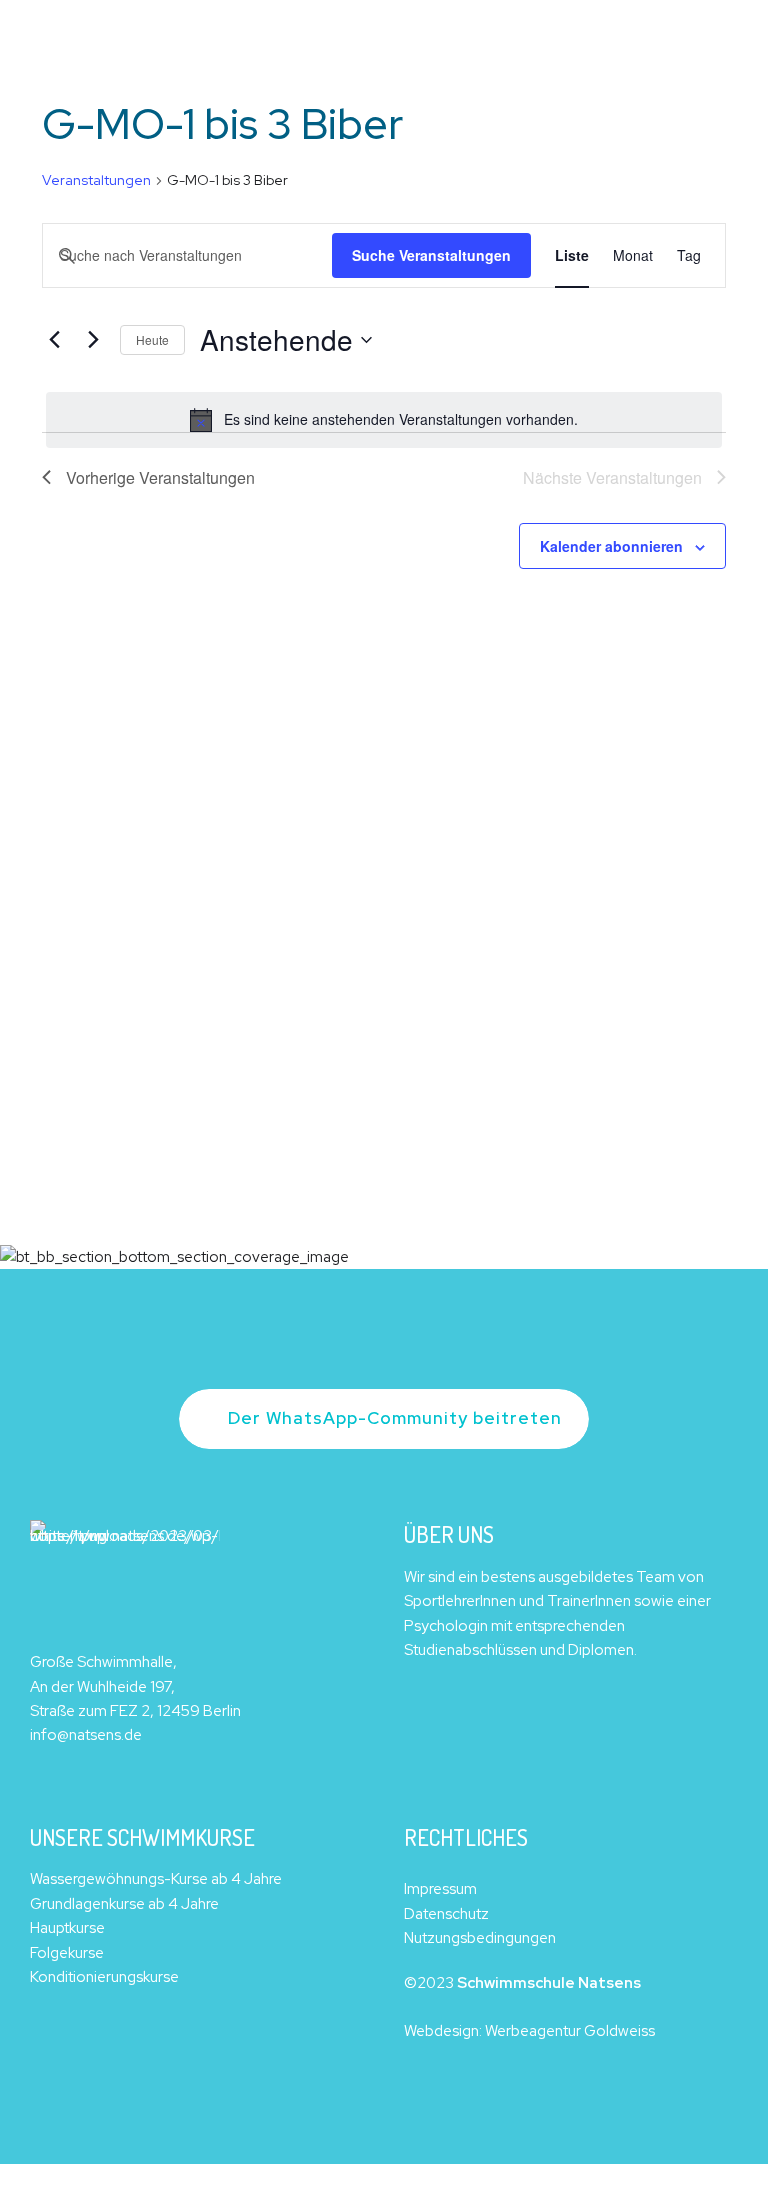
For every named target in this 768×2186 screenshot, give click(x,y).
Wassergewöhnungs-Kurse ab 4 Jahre (156, 1879)
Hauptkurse (67, 1928)
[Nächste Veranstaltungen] (93, 340)
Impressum (440, 1889)
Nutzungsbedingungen (480, 1938)
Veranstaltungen (96, 180)
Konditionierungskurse (104, 1977)
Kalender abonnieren (611, 546)
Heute (152, 339)
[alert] (384, 420)
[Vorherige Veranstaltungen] (54, 340)
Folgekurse (67, 1953)
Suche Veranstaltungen (431, 255)
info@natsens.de (86, 1735)
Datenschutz (446, 1914)
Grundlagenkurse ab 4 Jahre (124, 1904)
